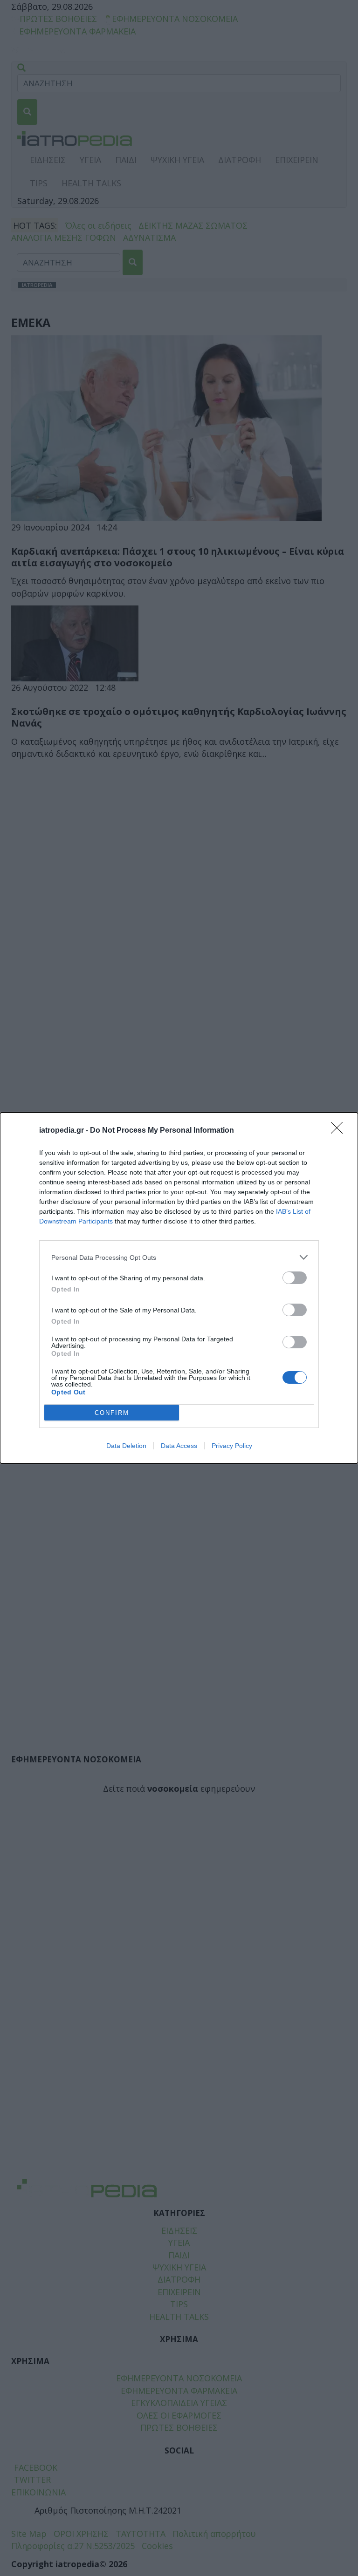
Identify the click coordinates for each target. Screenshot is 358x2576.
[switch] (295, 1278)
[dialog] (179, 1288)
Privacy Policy (232, 1446)
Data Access (179, 1446)
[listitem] (179, 1257)
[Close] (340, 1131)
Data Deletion (126, 1446)
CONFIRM (112, 1413)
